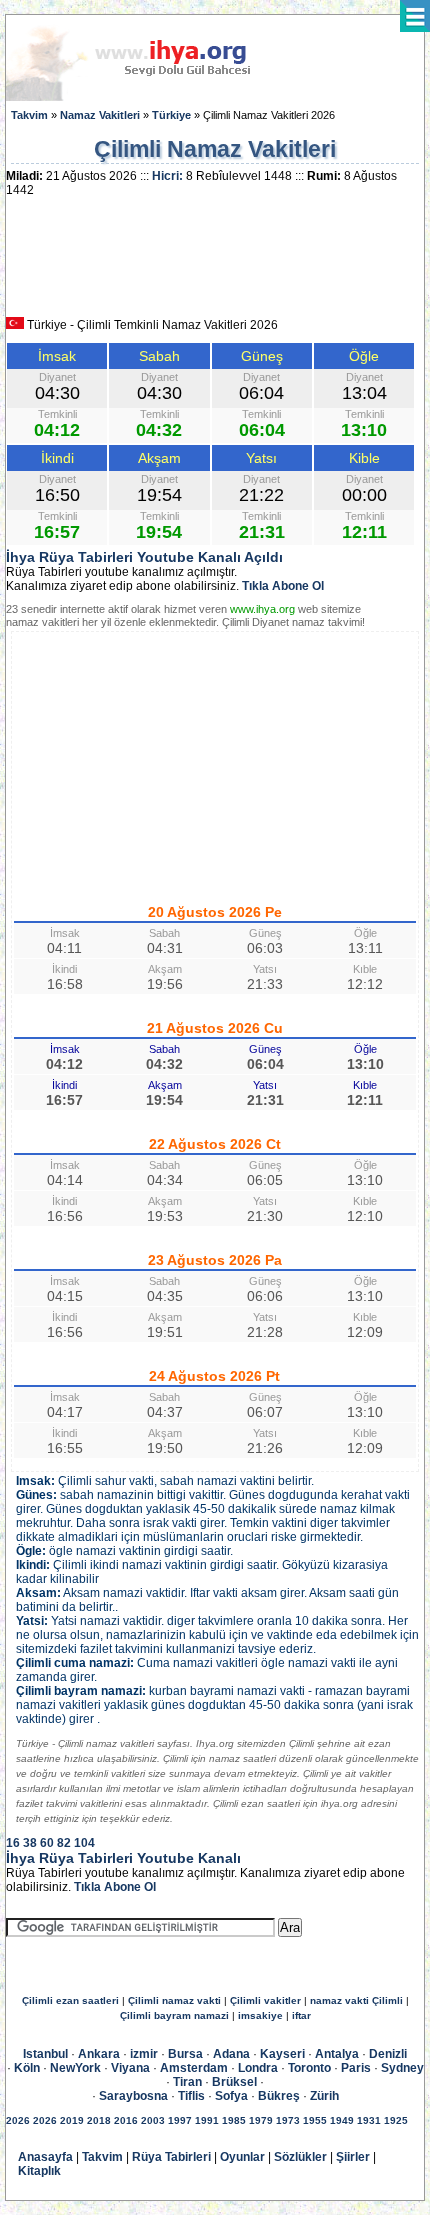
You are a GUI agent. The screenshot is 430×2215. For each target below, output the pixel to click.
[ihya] (147, 97)
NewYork (75, 2068)
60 (47, 1843)
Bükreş (279, 2096)
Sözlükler (300, 2157)
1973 (288, 2120)
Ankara (99, 2054)
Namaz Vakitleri (100, 115)
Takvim (29, 115)
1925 (396, 2120)
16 (13, 1843)
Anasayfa (45, 2157)
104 (84, 1843)
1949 (342, 2120)
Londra (258, 2068)
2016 (126, 2120)
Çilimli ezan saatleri (70, 2000)
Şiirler (353, 2157)
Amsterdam (194, 2068)
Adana (231, 2054)
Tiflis (191, 2096)
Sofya (231, 2096)
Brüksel (234, 2082)
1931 (369, 2120)
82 (64, 1843)
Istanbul (45, 2054)
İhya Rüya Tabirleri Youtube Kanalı (123, 1858)
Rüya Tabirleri (171, 2157)
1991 (207, 2120)
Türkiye (171, 115)
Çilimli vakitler (265, 2000)
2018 (99, 2120)
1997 (180, 2120)
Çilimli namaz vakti (174, 2000)
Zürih (324, 2096)
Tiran (187, 2082)
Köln (27, 2068)
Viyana (130, 2068)
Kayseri (282, 2054)
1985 (234, 2120)
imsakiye (260, 2015)
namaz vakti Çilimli (356, 2000)
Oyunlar (242, 2157)
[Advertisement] (215, 264)
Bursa (185, 2054)
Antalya (337, 2054)
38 (30, 1843)
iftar (301, 2015)
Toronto (309, 2068)
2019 (72, 2120)
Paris (356, 2068)
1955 (315, 2120)
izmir (144, 2054)
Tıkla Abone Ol (283, 586)
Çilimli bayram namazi (174, 2015)
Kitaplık (39, 2171)
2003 (153, 2120)
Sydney (402, 2068)
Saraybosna (133, 2096)
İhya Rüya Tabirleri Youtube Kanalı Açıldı (144, 557)
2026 (18, 2120)
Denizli (388, 2054)
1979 (261, 2120)
